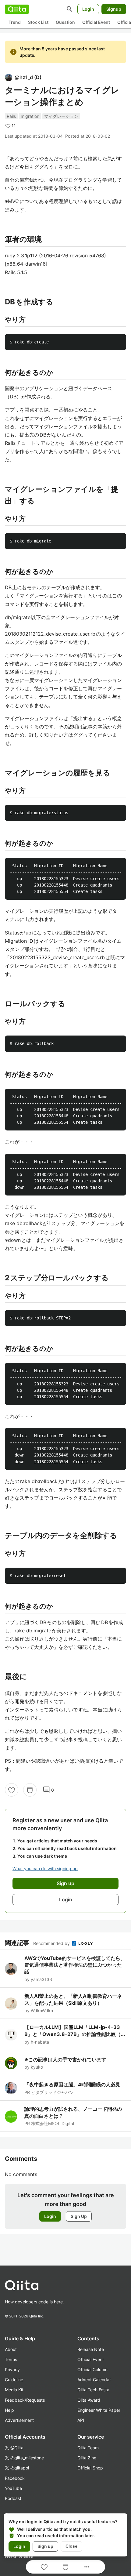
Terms (11, 2359)
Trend (15, 22)
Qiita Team (88, 2448)
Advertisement (19, 2420)
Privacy (12, 2369)
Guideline (14, 2380)
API (81, 2420)
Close (71, 2546)
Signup (114, 9)
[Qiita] (17, 9)
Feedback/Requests (25, 2400)
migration (30, 116)
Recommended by (52, 1943)
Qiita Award (89, 2400)
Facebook (15, 2478)
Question (65, 22)
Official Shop (90, 2468)
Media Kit (14, 2390)
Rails (11, 116)
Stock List (38, 22)
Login (88, 9)
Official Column (92, 2369)
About (11, 2349)
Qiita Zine (87, 2458)
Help (9, 2410)
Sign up (45, 2546)
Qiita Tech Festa (93, 2390)
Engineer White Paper (99, 2410)
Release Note (91, 2349)
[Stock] (30, 1790)
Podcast (13, 2498)
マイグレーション (61, 116)
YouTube (13, 2488)
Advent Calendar (94, 2380)
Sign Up (79, 2216)
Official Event (96, 22)
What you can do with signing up (45, 1869)
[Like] (12, 1790)
